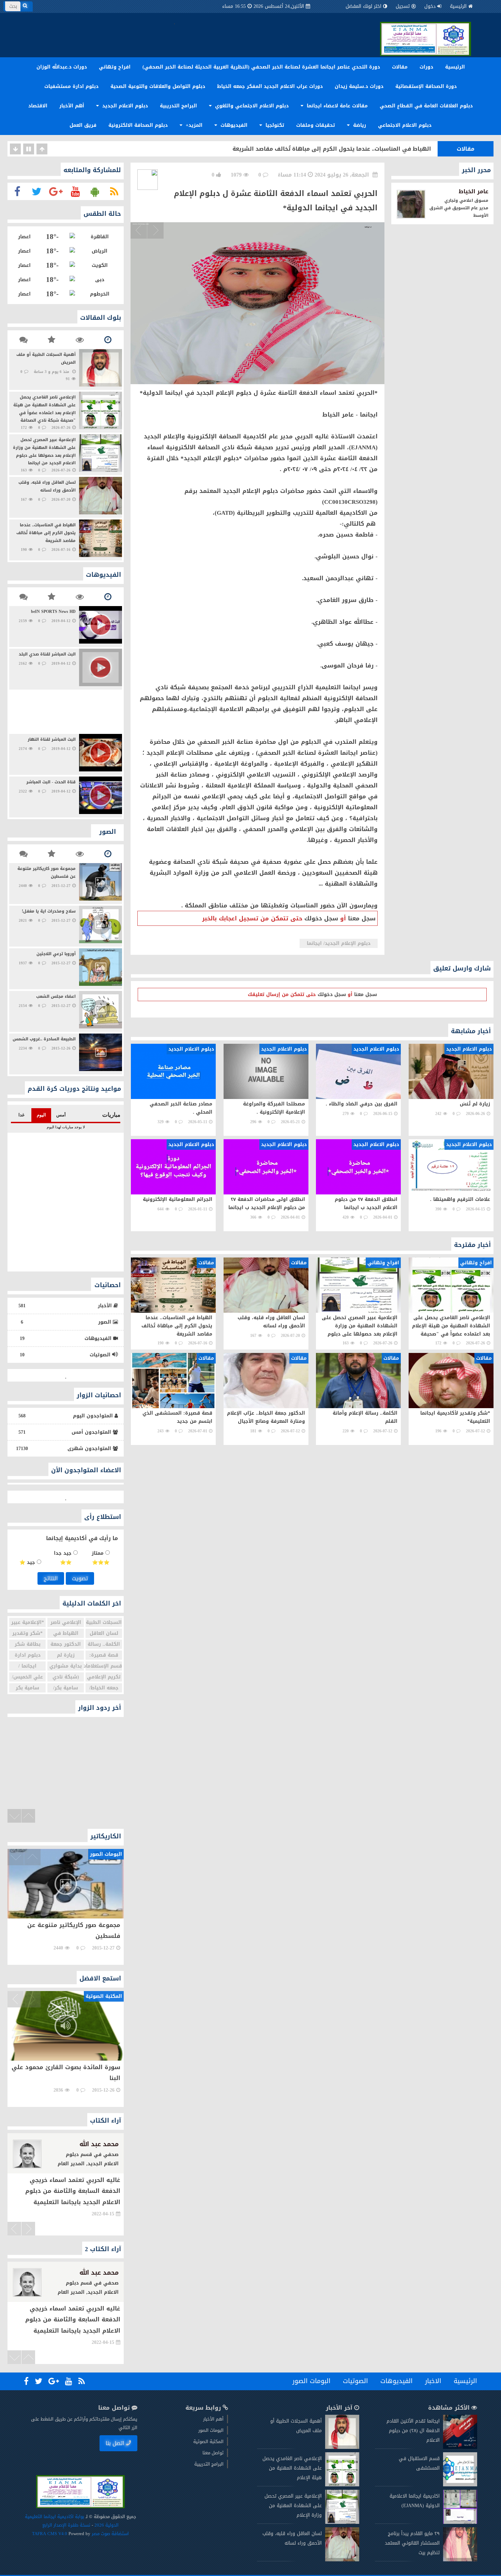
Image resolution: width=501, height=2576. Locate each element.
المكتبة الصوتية (208, 2442)
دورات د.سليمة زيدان (359, 86)
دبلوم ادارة (28, 1655)
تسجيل (403, 6)
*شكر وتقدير (27, 1633)
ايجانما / (27, 1666)
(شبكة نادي (66, 1677)
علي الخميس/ (27, 1677)
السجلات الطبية (104, 1622)
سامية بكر (27, 1688)
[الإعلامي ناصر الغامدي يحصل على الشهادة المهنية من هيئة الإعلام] (342, 2485)
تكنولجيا (274, 125)
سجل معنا (362, 918)
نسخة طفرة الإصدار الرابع (66, 2525)
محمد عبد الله (99, 2144)
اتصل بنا (115, 2443)
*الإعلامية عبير (28, 1622)
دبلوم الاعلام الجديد (124, 106)
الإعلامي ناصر (66, 1622)
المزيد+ (193, 125)
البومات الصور (312, 2381)
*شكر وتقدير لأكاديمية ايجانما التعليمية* (378, 149)
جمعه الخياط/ (104, 1688)
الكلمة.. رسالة (104, 1644)
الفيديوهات (233, 125)
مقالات (400, 67)
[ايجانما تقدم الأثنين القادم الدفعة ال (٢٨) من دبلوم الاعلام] (460, 2447)
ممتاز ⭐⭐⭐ (101, 1558)
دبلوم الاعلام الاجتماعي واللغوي (251, 106)
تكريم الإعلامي (104, 1677)
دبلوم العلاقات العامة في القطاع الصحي (426, 106)
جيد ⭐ (28, 1562)
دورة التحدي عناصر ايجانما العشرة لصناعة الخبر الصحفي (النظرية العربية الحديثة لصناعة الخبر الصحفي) (261, 67)
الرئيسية (458, 6)
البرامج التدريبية (178, 106)
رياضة (359, 125)
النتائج (51, 1578)
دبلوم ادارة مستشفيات (71, 86)
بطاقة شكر (28, 1644)
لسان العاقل (104, 1633)
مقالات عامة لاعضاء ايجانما (336, 106)
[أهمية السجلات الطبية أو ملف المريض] (342, 2447)
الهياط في (66, 1633)
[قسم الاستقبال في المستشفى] (460, 2485)
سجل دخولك (321, 918)
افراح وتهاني (115, 67)
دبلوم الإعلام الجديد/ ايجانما (339, 943)
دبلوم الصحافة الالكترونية (138, 125)
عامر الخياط (474, 191)
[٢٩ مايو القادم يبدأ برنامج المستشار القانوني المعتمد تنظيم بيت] (460, 2560)
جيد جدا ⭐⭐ (64, 1558)
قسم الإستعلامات (104, 1666)
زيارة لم (66, 1655)
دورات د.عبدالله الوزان (62, 67)
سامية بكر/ (66, 1688)
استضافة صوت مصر (110, 2534)
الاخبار (433, 2381)
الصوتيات (355, 2381)
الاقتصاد (38, 106)
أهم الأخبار (72, 106)
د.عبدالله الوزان (96, 2273)
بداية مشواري (66, 1666)
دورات (426, 67)
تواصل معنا (213, 2453)
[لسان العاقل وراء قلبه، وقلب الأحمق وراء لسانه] (342, 2560)
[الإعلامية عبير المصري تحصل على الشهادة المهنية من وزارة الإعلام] (342, 2522)
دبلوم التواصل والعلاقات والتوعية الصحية (158, 86)
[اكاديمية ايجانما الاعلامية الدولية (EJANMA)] (460, 2522)
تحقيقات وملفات (316, 125)
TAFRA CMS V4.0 (50, 2534)
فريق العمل (83, 125)
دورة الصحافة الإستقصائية (426, 86)
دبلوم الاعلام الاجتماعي (405, 125)
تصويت (80, 1578)
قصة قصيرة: (104, 1655)
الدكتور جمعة (66, 1644)
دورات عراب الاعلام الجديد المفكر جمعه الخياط (270, 86)
